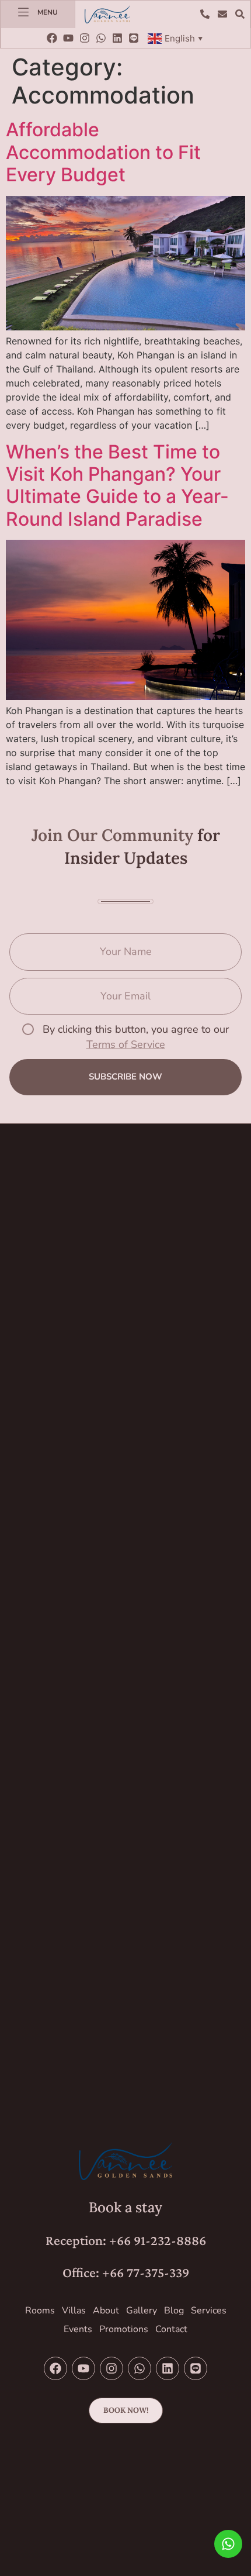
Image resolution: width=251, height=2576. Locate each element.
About (106, 2311)
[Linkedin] (117, 38)
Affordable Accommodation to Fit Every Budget (103, 152)
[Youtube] (68, 38)
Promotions (124, 2329)
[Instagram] (85, 38)
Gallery (142, 2311)
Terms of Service (126, 1044)
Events (78, 2329)
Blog (174, 2311)
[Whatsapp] (101, 38)
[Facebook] (52, 38)
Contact (171, 2329)
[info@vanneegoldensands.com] (225, 14)
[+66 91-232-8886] (208, 14)
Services (209, 2311)
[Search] (243, 14)
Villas (74, 2311)
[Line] (134, 38)
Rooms (40, 2311)
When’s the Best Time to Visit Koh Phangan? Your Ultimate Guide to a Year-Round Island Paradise (117, 485)
